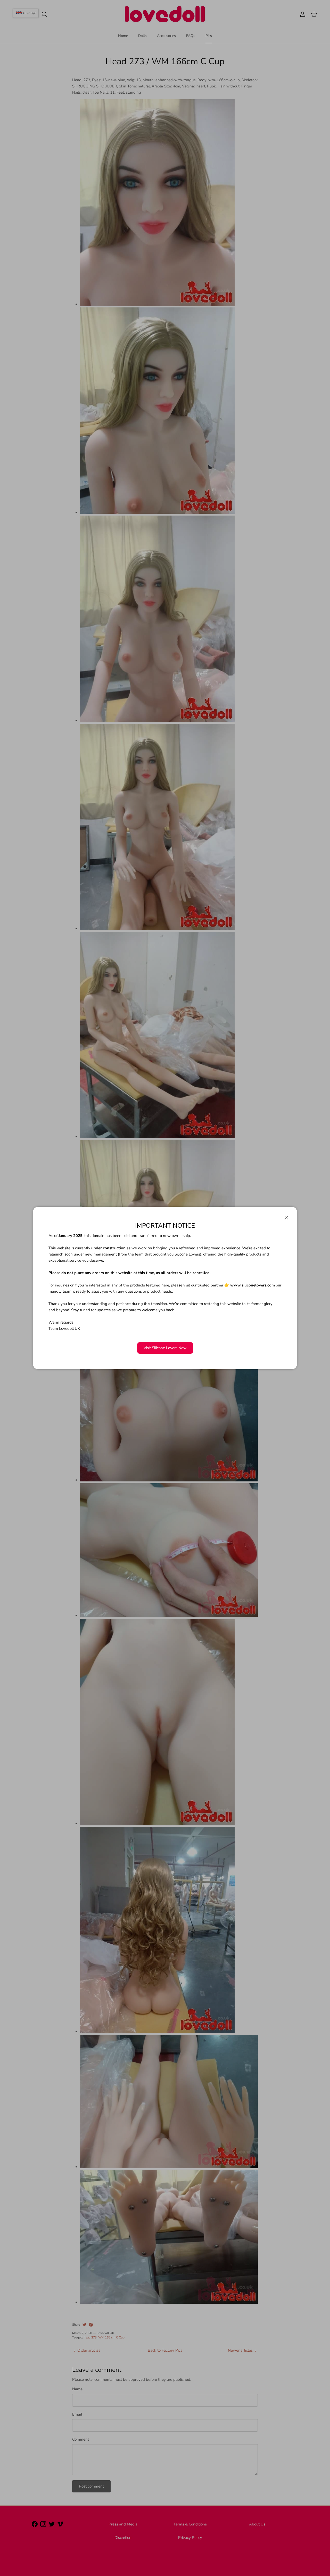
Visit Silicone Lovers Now (165, 1348)
